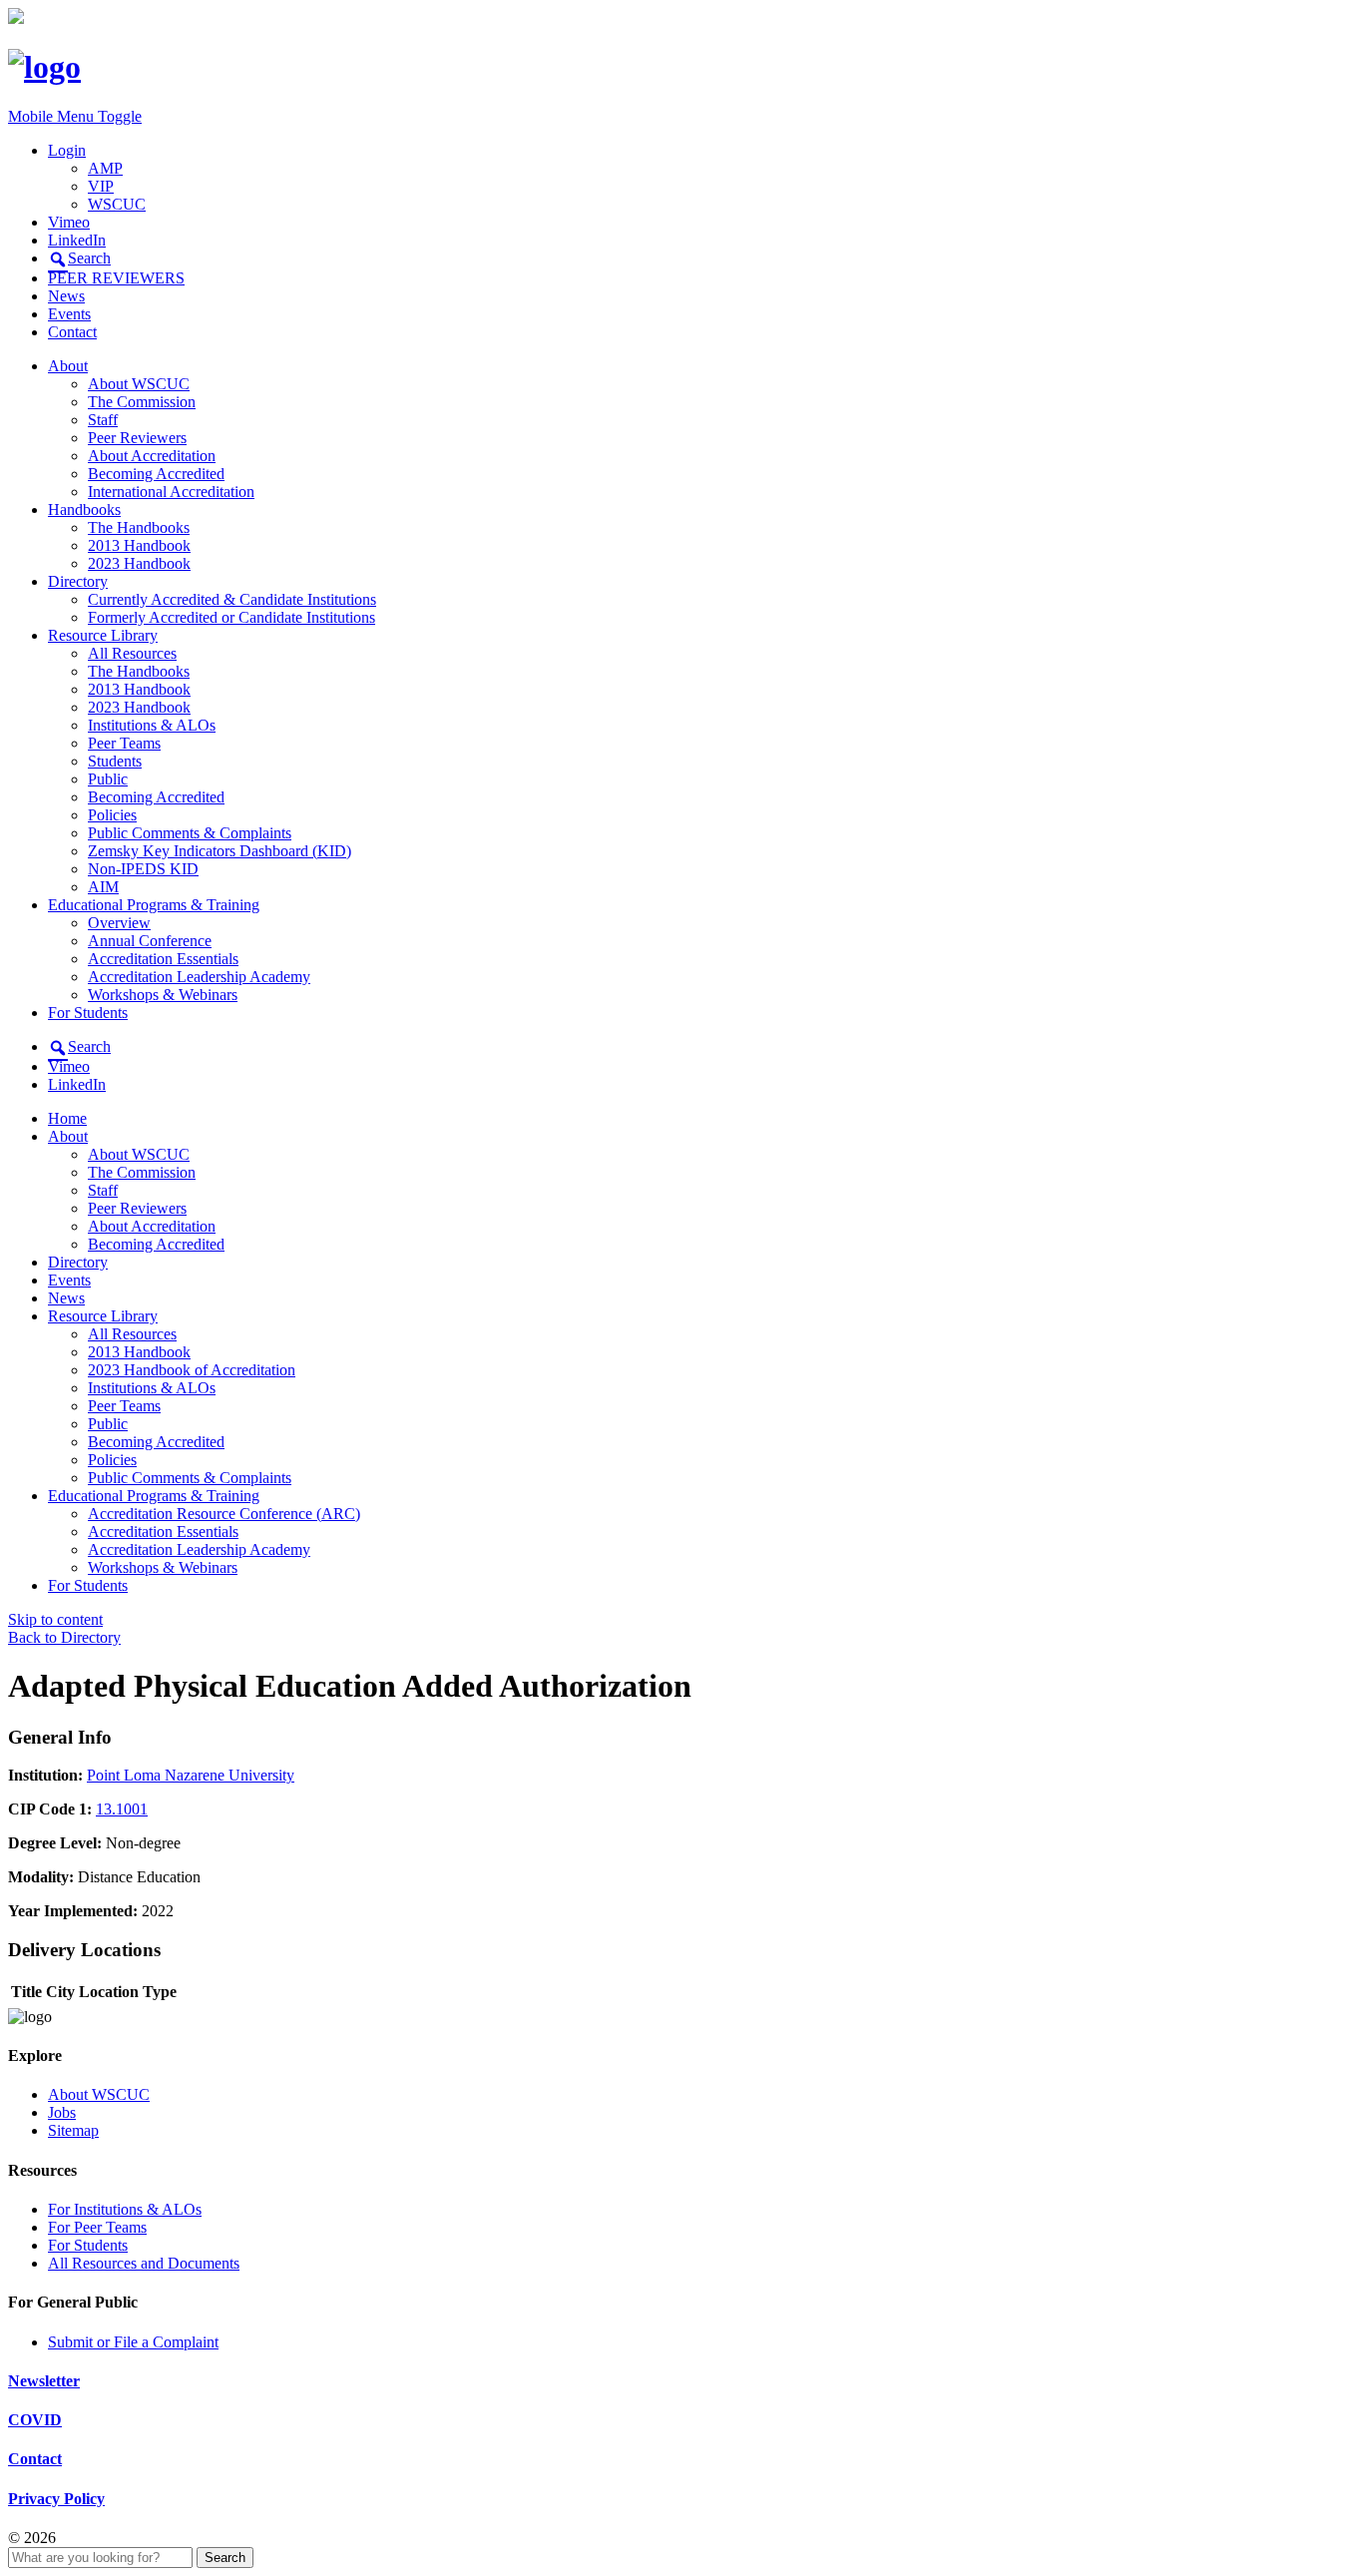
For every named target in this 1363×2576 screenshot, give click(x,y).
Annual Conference (150, 941)
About (68, 366)
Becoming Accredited (156, 474)
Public (108, 779)
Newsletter (44, 2381)
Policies (112, 815)
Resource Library (103, 635)
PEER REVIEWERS (116, 278)
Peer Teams (124, 743)
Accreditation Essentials (163, 959)
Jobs (62, 2112)
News (66, 296)
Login (67, 150)
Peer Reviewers (137, 438)
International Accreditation (171, 492)
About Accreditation (152, 456)
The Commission (142, 402)
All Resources (132, 653)
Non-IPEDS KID (143, 869)
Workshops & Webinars (163, 995)
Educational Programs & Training (154, 905)
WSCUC (117, 204)
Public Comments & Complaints (190, 833)
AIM (103, 887)
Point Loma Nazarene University (191, 1775)
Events (69, 314)
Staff (103, 420)
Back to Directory (64, 1637)
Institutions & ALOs (152, 725)
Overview (119, 923)
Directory (78, 581)
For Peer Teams (97, 2227)
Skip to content (55, 1619)
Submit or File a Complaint (133, 2342)
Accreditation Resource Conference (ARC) (224, 1514)
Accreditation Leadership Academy (199, 977)
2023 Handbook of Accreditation (192, 1370)
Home (67, 1118)
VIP (101, 186)
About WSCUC (139, 384)
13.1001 (122, 1809)
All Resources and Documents (144, 2263)
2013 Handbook (139, 545)
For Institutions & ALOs (125, 2209)
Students (115, 761)
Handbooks (84, 510)
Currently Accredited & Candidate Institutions (232, 599)
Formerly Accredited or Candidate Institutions (231, 617)
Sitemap (73, 2130)
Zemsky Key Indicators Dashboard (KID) (220, 851)
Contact (72, 332)
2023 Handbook (139, 563)
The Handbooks (139, 527)
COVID (35, 2420)
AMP (105, 168)
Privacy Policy (56, 2499)
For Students (88, 1013)
